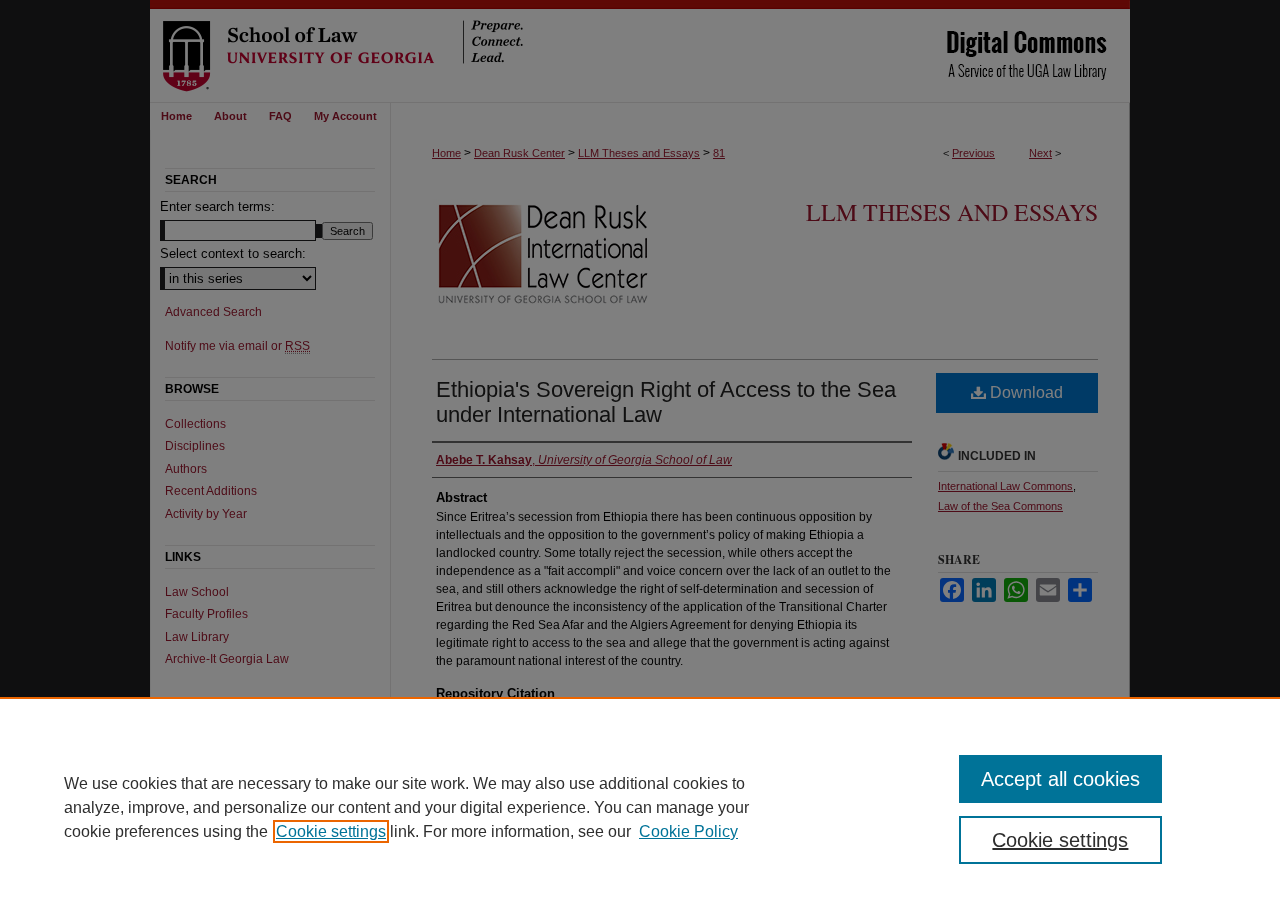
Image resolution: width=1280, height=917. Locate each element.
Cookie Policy (688, 831)
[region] (640, 807)
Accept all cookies (1060, 779)
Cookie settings (331, 831)
